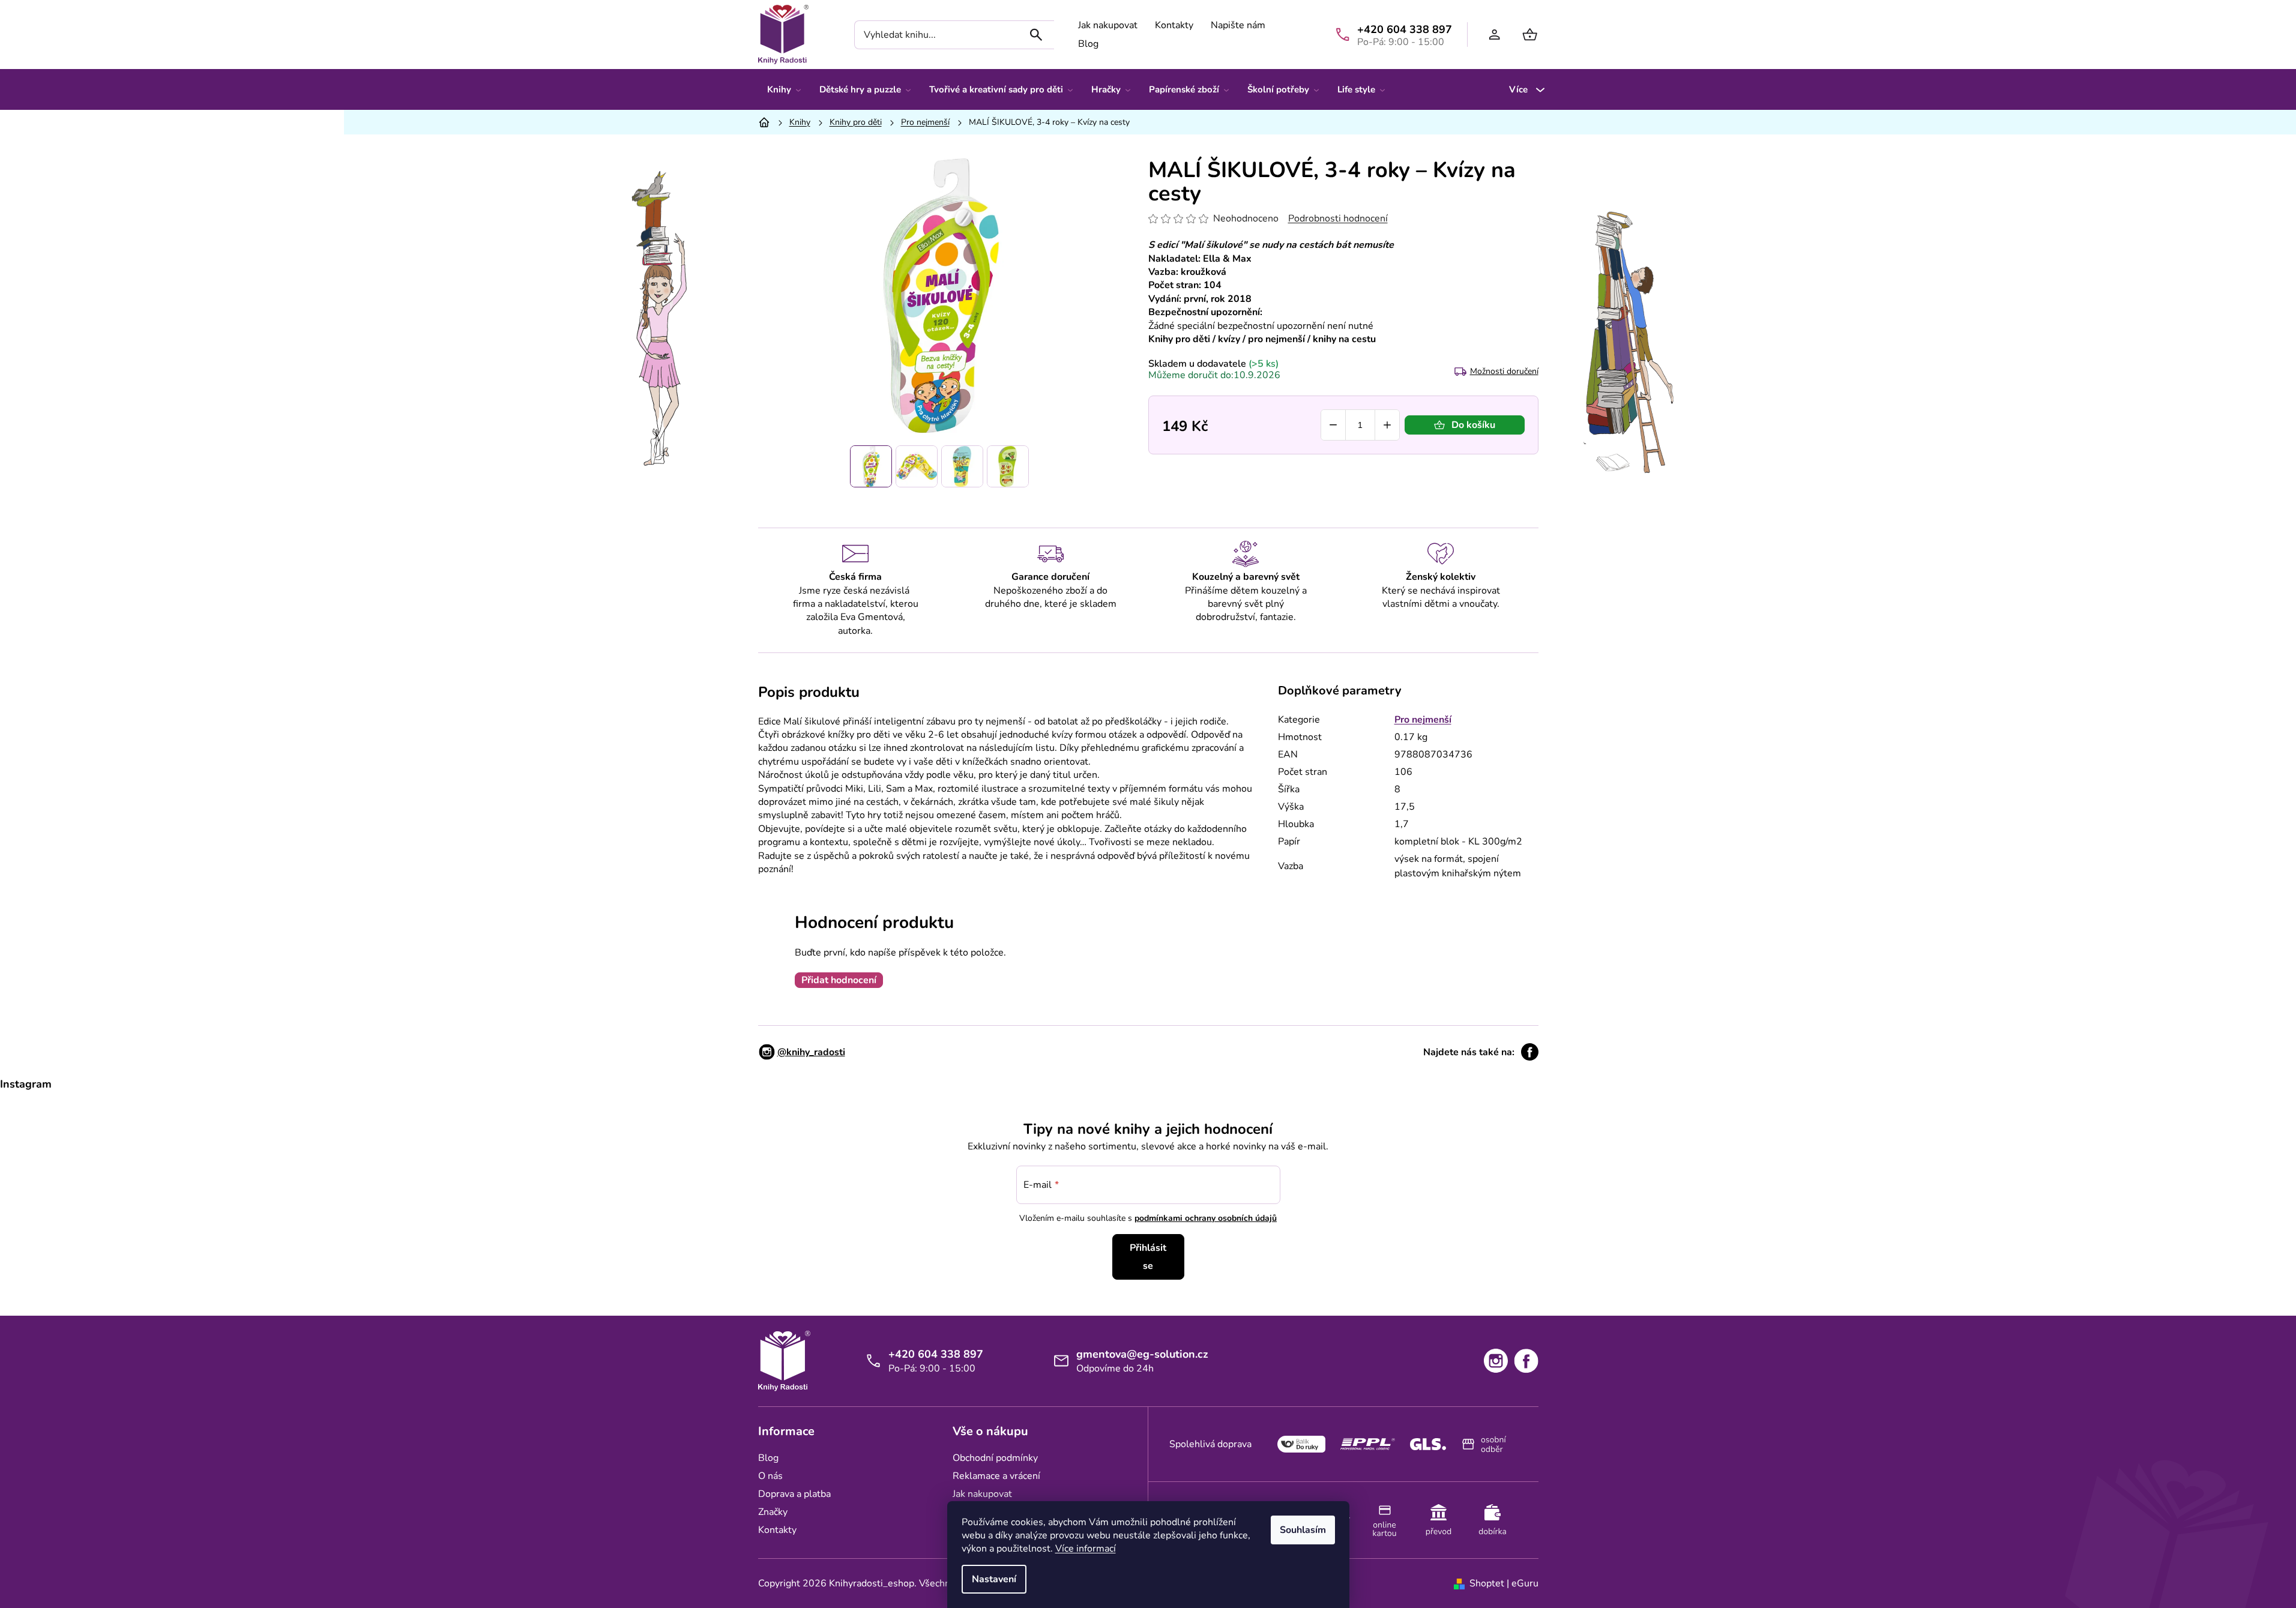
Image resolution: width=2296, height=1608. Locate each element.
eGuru (1525, 1583)
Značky (773, 1512)
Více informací (1086, 1549)
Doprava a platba (794, 1494)
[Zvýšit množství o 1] (1387, 425)
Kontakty (1174, 25)
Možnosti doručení (1504, 371)
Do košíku (1473, 425)
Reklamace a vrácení (996, 1476)
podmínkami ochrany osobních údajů (1206, 1218)
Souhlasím (1303, 1530)
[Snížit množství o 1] (1333, 425)
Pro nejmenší (1423, 720)
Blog (1088, 44)
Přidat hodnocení (839, 980)
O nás (770, 1476)
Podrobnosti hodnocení (1338, 218)
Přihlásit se (1148, 1257)
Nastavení (994, 1579)
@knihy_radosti (811, 1052)
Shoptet (1487, 1583)
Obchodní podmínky (995, 1458)
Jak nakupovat (1108, 25)
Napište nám (1238, 25)
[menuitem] (784, 89)
